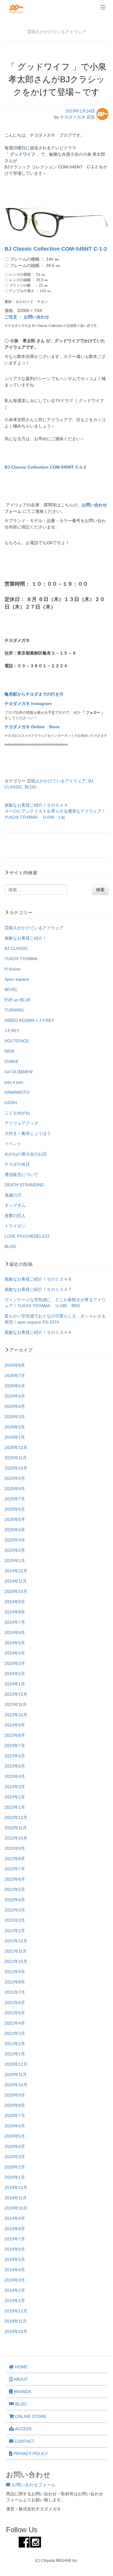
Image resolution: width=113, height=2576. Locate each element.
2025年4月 (15, 1530)
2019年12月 (16, 2188)
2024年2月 (15, 1674)
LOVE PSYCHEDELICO (27, 1236)
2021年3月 (15, 2033)
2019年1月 (15, 2301)
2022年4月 (15, 1900)
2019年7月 (15, 2239)
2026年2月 (15, 1427)
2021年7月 (15, 1992)
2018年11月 (16, 2321)
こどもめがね (17, 1113)
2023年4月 (15, 1776)
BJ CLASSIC (16, 948)
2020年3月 (15, 2157)
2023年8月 (15, 1735)
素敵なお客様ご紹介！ (26, 938)
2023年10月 (16, 1715)
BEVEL (11, 989)
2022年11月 (16, 1828)
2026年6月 (15, 1386)
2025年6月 (15, 1509)
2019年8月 (15, 2229)
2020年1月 (15, 2177)
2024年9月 (15, 1602)
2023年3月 (15, 1787)
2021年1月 (15, 2054)
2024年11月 (16, 1581)
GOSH (11, 1103)
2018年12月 (16, 2311)
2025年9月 (15, 1478)
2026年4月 (15, 1406)
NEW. (10, 1051)
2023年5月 (15, 1766)
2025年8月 (15, 1489)
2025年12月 (16, 1447)
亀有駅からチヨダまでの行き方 (34, 694)
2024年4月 (15, 1653)
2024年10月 (16, 1591)
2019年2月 (15, 2290)
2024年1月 (15, 1684)
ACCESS (23, 2429)
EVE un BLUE (18, 1000)
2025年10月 (16, 1468)
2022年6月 (15, 1879)
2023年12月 (16, 1694)
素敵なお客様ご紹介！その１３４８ (38, 1279)
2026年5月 (15, 1396)
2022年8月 (15, 1859)
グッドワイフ (23, 154)
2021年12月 (16, 1941)
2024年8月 (15, 1612)
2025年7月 (15, 1499)
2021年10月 (16, 1961)
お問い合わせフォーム (33, 2485)
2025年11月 (16, 1458)
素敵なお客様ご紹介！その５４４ (36, 805)
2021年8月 (15, 1982)
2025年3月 (15, 1540)
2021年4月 (15, 2023)
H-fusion (13, 969)
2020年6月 (15, 2126)
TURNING (14, 1010)
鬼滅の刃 (13, 1195)
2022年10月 (16, 1838)
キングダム (15, 1205)
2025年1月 (15, 1561)
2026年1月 (15, 1437)
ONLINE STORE (30, 2416)
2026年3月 (15, 1417)
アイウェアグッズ (21, 1123)
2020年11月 (16, 2074)
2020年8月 (15, 2105)
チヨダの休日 (17, 1164)
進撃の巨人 (15, 1216)
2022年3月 (15, 1910)
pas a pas (14, 1082)
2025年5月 (15, 1519)
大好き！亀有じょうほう (28, 1133)
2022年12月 (16, 1817)
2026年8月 (15, 1365)
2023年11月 (16, 1704)
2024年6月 (15, 1632)
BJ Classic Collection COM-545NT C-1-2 (56, 249)
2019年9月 (15, 2218)
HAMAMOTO (17, 1092)
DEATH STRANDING (24, 1185)
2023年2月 (15, 1797)
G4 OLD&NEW (19, 1072)
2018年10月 (16, 2331)
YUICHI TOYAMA (21, 959)
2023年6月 (15, 1756)
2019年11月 (16, 2198)
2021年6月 (15, 2003)
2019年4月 (15, 2270)
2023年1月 (15, 1807)
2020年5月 (15, 2136)
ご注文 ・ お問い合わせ (27, 317)
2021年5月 (15, 2013)
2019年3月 (15, 2280)
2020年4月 (15, 2146)
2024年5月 (15, 1643)
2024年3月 (15, 1663)
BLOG (31, 787)
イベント (13, 1144)
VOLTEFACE (17, 1041)
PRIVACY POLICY (30, 2454)
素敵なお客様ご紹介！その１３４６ (38, 1332)
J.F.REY (12, 1031)
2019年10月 (16, 2208)
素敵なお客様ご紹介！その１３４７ (38, 1289)
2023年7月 (15, 1746)
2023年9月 (15, 1725)
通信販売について (21, 1174)
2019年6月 (15, 2249)
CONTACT (24, 2441)
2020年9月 (15, 2095)
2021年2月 (15, 2044)
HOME (21, 2367)
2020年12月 (16, 2064)
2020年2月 (15, 2167)
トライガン (15, 1226)
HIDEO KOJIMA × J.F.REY (29, 1020)
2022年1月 (15, 1931)
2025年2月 (15, 1550)
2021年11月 (16, 1951)
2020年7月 (15, 2116)
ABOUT (20, 2379)
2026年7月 (15, 1376)
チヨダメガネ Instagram (28, 703)
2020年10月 (16, 2085)
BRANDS (22, 2392)
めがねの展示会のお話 (26, 1154)
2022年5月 (15, 1889)
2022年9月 (15, 1848)
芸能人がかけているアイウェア (56, 781)
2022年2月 (15, 1920)
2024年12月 (16, 1571)
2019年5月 (15, 2259)
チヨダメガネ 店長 (77, 117)
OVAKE (11, 1061)
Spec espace (17, 979)
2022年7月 (15, 1869)
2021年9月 (15, 1972)
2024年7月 (15, 1622)
